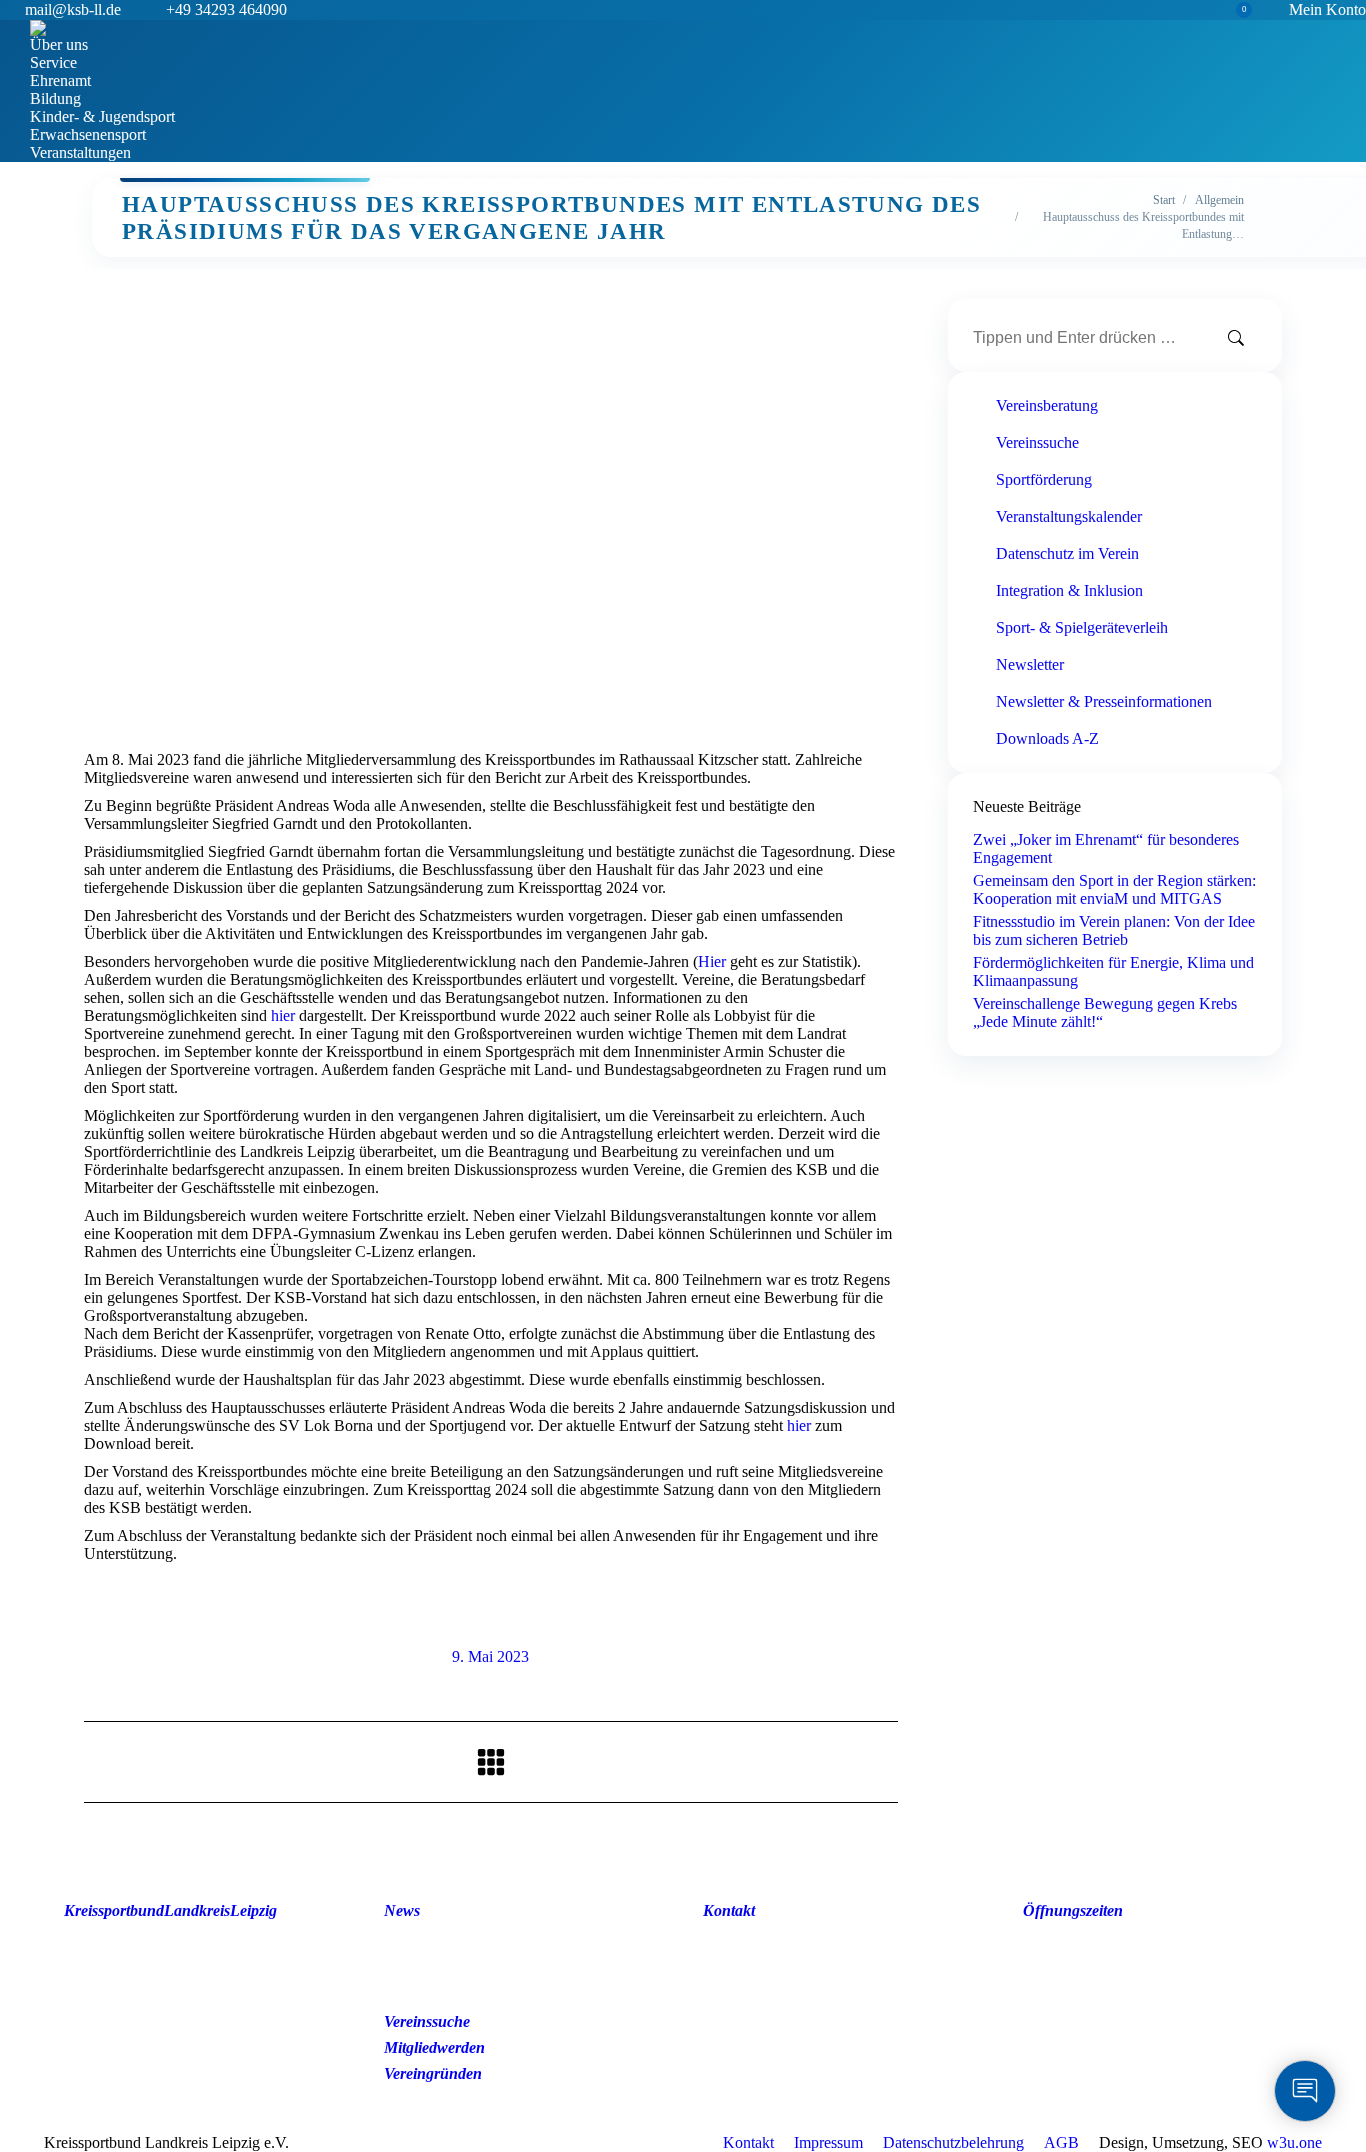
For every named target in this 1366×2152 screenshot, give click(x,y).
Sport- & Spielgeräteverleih (1082, 627)
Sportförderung (1044, 479)
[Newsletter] (509, 1934)
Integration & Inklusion (1069, 590)
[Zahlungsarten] (189, 2034)
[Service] (189, 1944)
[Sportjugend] (189, 1984)
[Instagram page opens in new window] (1069, 1996)
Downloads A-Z (1047, 738)
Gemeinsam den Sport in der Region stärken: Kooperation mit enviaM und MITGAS (1114, 889)
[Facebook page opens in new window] (1025, 1996)
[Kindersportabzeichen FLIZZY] (189, 1974)
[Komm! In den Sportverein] (189, 1964)
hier (283, 1015)
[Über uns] (189, 1934)
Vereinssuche (1037, 442)
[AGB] (189, 2014)
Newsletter (1030, 664)
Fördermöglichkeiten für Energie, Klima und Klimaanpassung (1113, 971)
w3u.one (1294, 2142)
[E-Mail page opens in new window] (1113, 1996)
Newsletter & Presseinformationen (1104, 701)
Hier (712, 961)
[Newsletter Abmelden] (509, 1944)
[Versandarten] (189, 2024)
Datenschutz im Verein (1067, 553)
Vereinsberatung (1047, 405)
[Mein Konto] (189, 2004)
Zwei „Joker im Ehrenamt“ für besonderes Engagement (1106, 848)
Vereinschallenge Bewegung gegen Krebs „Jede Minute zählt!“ (1105, 1012)
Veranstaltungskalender (1069, 516)
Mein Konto (1327, 9)
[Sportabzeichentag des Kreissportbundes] (189, 1994)
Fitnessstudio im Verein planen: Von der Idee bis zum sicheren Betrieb (1114, 930)
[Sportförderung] (189, 1954)
